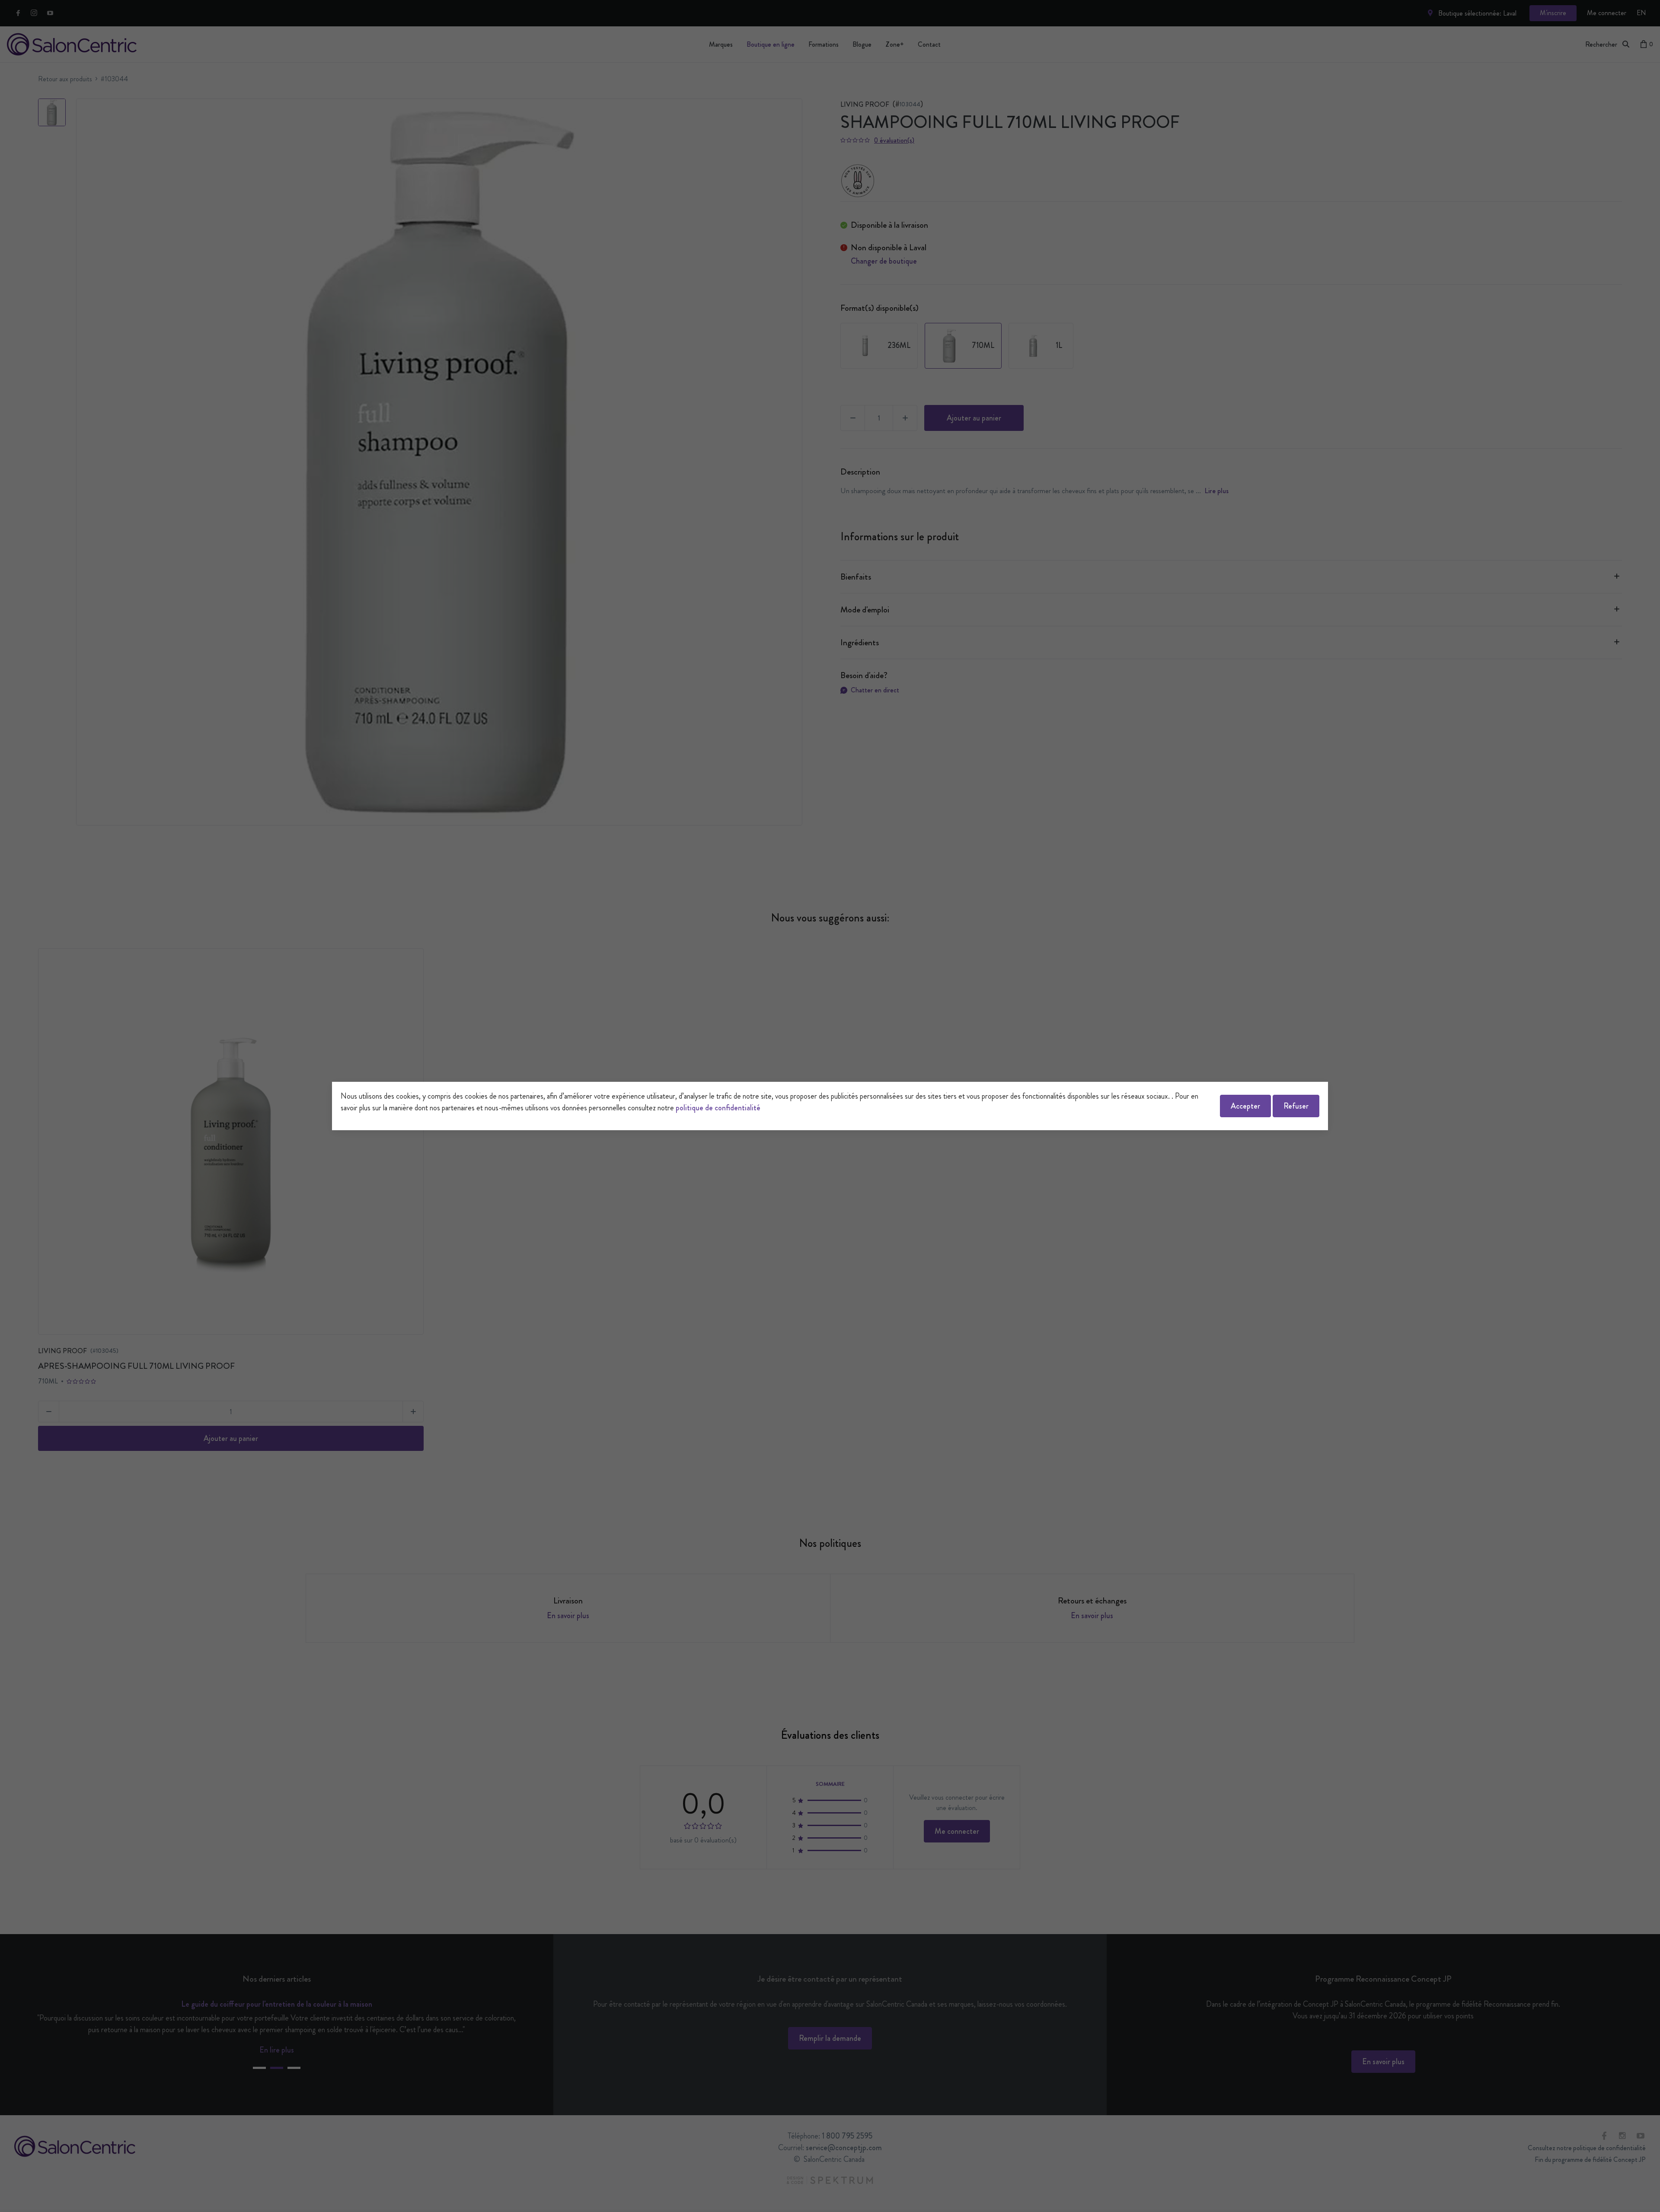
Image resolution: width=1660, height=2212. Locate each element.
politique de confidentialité (718, 1108)
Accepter (1245, 1106)
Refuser (1296, 1106)
